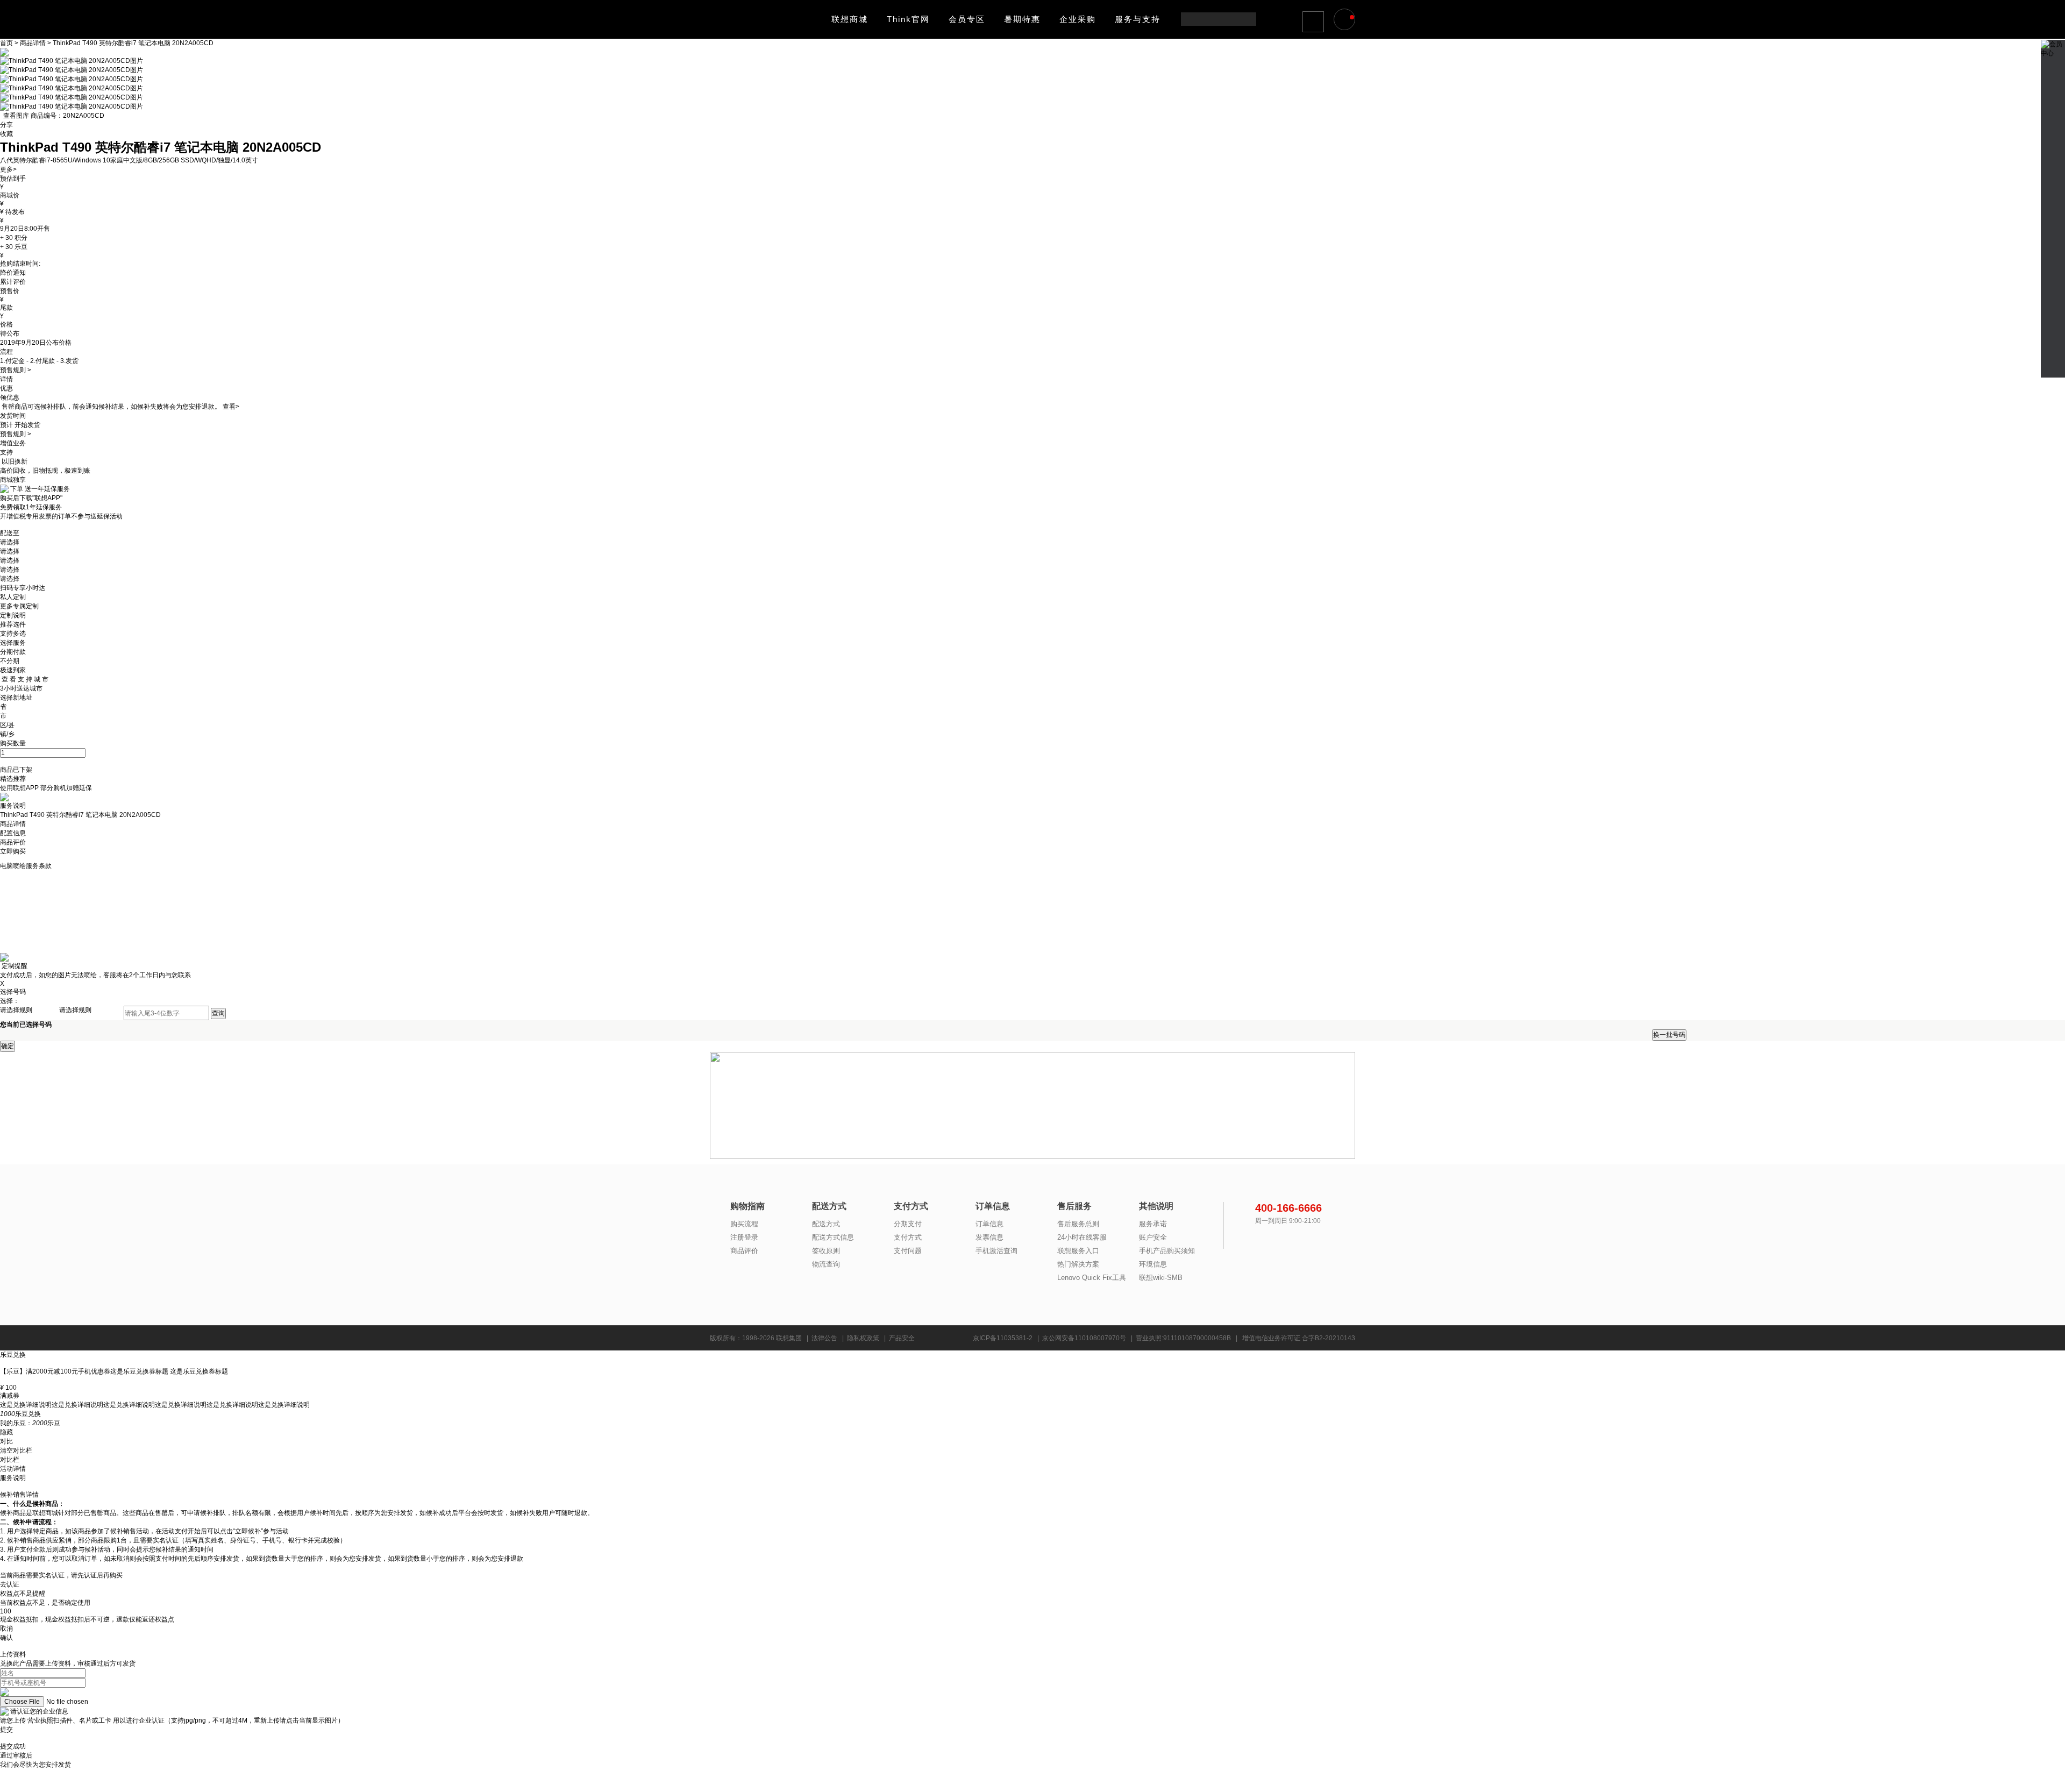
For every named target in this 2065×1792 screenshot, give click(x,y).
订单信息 (989, 1224)
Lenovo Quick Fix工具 (1092, 1278)
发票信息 (989, 1237)
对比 (6, 1441)
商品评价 (744, 1251)
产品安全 (902, 1338)
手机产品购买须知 (1167, 1251)
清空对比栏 (16, 1450)
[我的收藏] (2053, 109)
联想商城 (850, 19)
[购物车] (1346, 20)
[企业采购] (2053, 169)
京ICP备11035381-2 (1003, 1338)
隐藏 (6, 1432)
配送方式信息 (833, 1237)
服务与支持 (1138, 19)
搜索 (1247, 19)
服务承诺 (1153, 1224)
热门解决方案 (1078, 1264)
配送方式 (826, 1224)
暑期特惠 (1022, 19)
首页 (7, 43)
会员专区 (967, 19)
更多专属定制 (19, 606)
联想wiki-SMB (1161, 1278)
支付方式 (908, 1237)
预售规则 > (16, 370)
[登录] (1314, 21)
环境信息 (1153, 1264)
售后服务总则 (1078, 1224)
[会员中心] (2053, 44)
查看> (231, 407)
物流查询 (826, 1264)
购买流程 (744, 1224)
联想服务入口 (1078, 1251)
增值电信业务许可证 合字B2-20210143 (1299, 1338)
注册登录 (744, 1237)
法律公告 (824, 1338)
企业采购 (1078, 19)
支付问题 (908, 1251)
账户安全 (1153, 1237)
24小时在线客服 (1082, 1237)
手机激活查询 (996, 1251)
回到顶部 (2053, 362)
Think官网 (908, 19)
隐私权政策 (863, 1338)
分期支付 (908, 1224)
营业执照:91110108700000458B (1183, 1338)
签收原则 (826, 1251)
